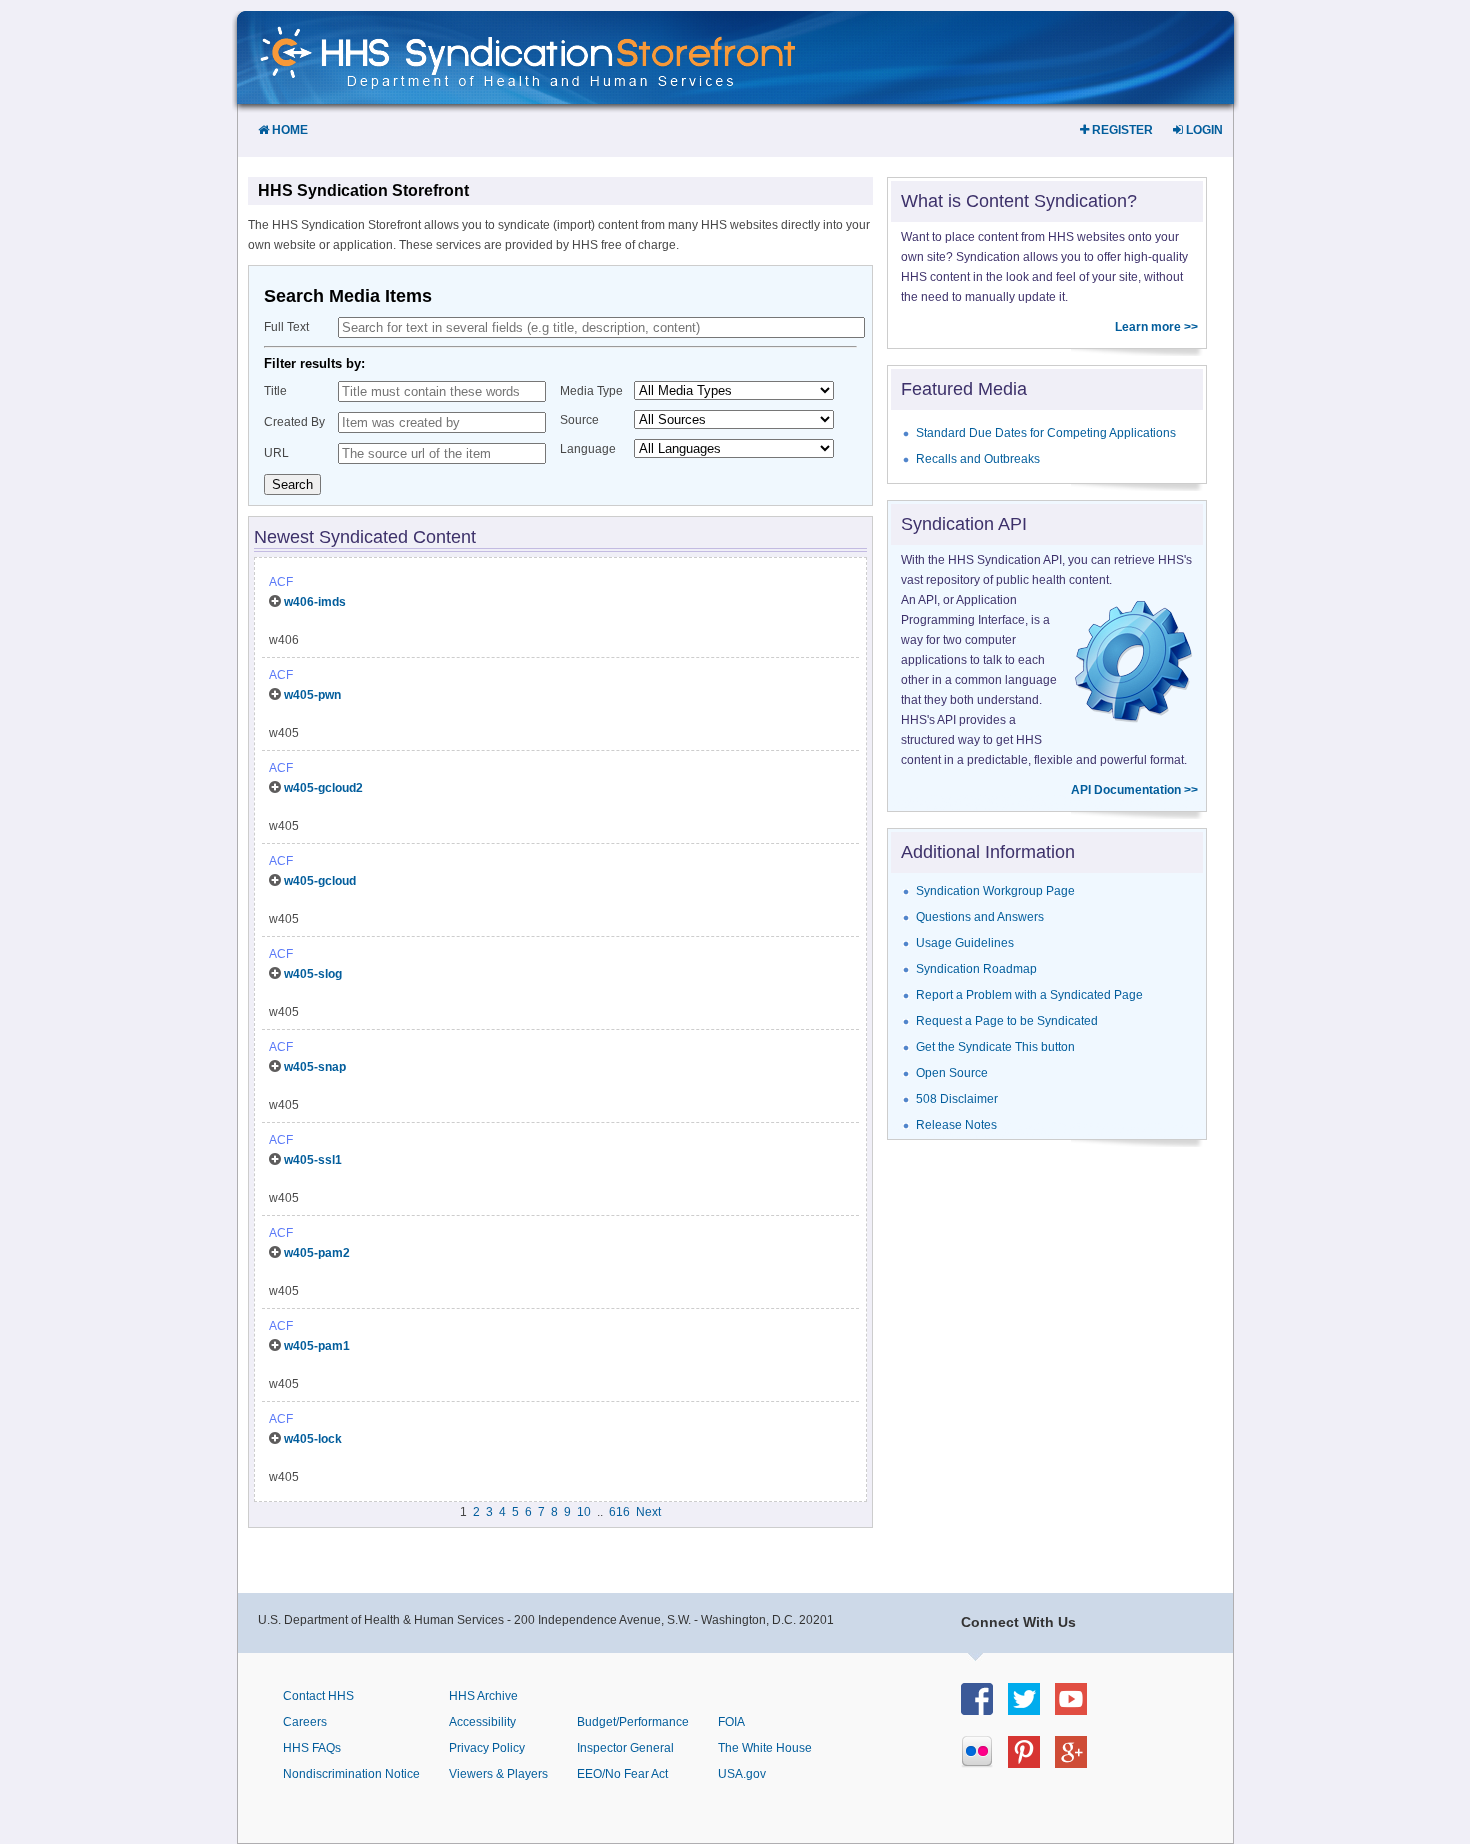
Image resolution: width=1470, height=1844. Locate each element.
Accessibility (482, 1722)
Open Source (952, 1073)
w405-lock (313, 1439)
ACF (281, 582)
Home (288, 130)
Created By (294, 422)
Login (1203, 130)
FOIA (731, 1722)
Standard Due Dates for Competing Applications (1046, 433)
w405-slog (313, 974)
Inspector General (625, 1748)
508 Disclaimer (957, 1099)
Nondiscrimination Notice (351, 1774)
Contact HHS (318, 1696)
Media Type (591, 391)
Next (648, 1512)
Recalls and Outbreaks (978, 459)
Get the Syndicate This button (995, 1047)
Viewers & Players (498, 1774)
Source (579, 420)
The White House (765, 1748)
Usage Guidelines (965, 943)
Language (588, 449)
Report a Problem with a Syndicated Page (1029, 995)
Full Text (286, 327)
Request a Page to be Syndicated (1007, 1021)
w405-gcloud (320, 881)
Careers (305, 1722)
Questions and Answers (980, 917)
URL (276, 453)
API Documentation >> (1134, 790)
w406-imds (315, 602)
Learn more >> (1156, 327)
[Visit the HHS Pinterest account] (1031, 1762)
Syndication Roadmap (976, 969)
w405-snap (315, 1067)
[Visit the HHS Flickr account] (984, 1762)
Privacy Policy (487, 1748)
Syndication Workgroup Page (995, 891)
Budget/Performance (633, 1722)
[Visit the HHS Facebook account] (984, 1709)
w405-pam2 (317, 1253)
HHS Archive (483, 1696)
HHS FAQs (312, 1748)
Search (292, 484)
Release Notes (956, 1125)
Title (275, 391)
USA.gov (742, 1774)
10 (584, 1512)
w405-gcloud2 (323, 788)
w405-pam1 (317, 1346)
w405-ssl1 (313, 1160)
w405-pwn (312, 695)
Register (1121, 130)
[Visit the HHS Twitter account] (1031, 1709)
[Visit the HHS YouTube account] (1078, 1709)
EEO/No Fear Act (622, 1774)
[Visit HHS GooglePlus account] (1078, 1762)
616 (619, 1512)
